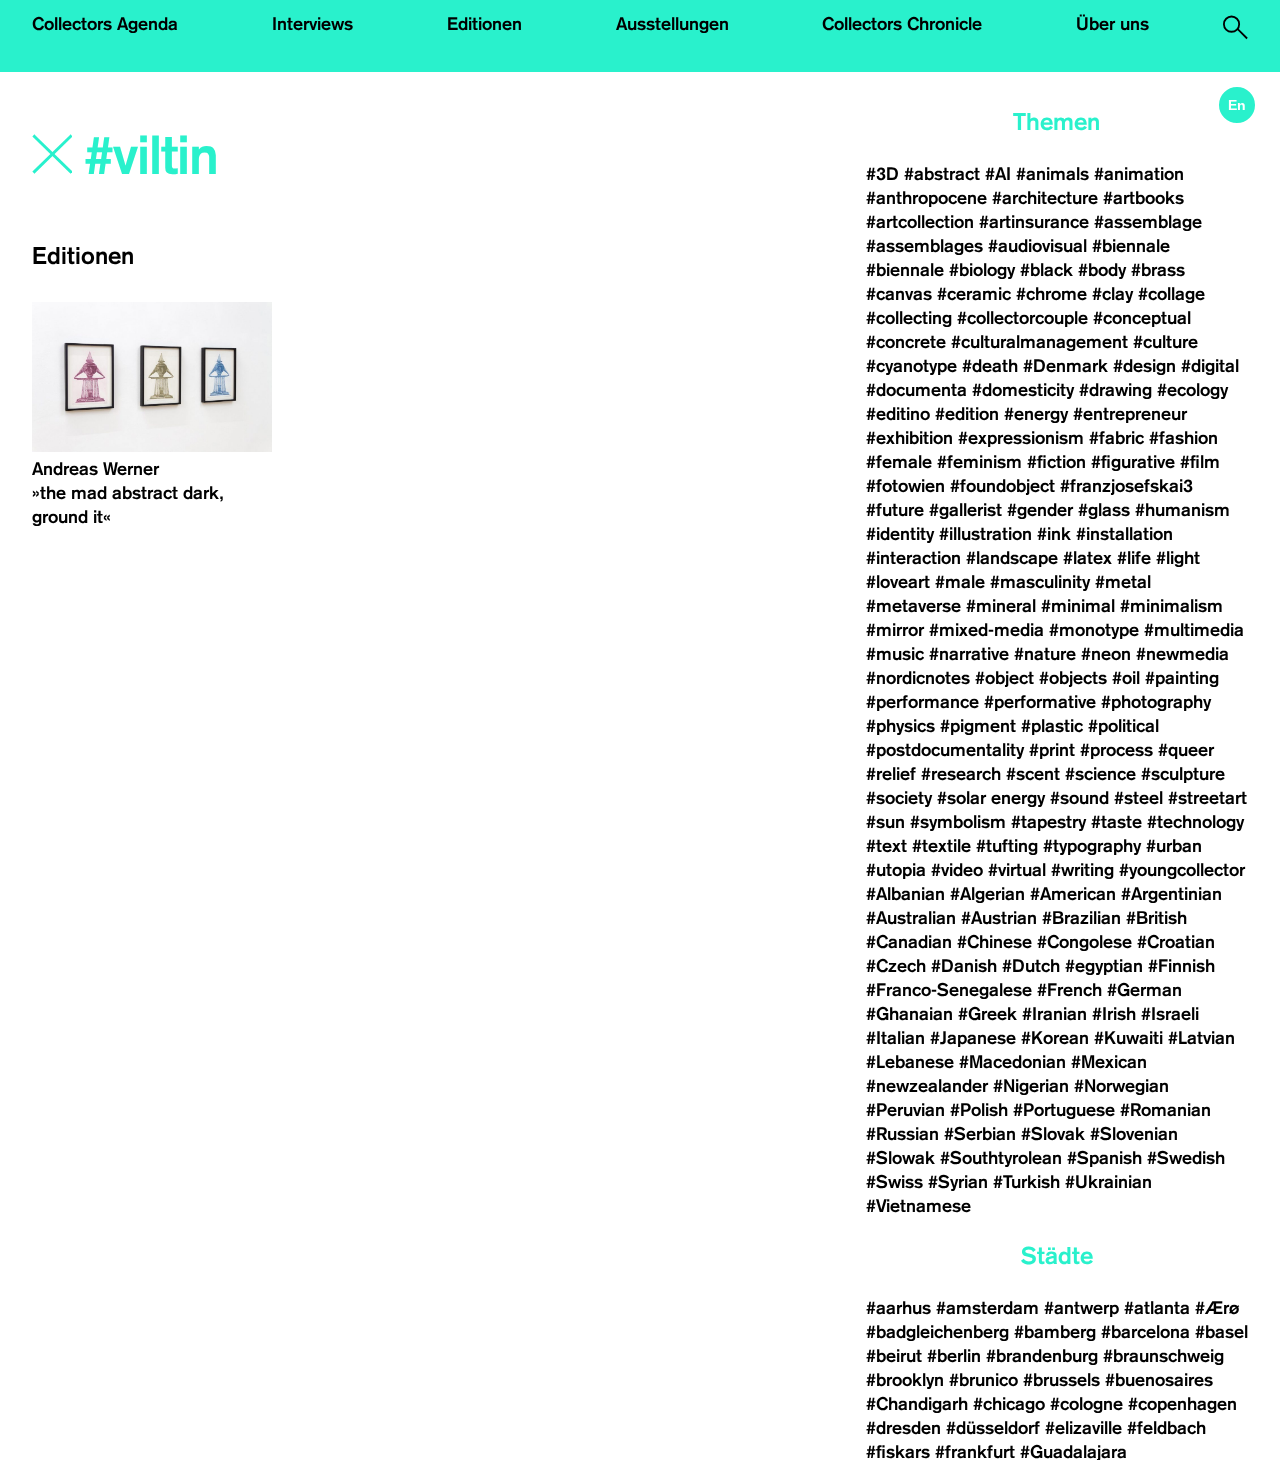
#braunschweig (1163, 1356)
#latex (1087, 558)
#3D (882, 174)
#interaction (913, 558)
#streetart (1207, 798)
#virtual (1017, 870)
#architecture (1045, 198)
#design (1144, 366)
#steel (1138, 798)
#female (899, 462)
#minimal (1078, 606)
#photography (1156, 702)
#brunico (983, 1380)
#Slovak (1053, 1134)
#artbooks (1143, 198)
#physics (900, 726)
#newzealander (927, 1086)
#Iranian (1054, 1014)
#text (886, 846)
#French (1069, 990)
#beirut (894, 1356)
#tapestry (1048, 822)
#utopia (896, 870)
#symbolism (958, 822)
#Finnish (1181, 966)
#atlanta (1157, 1308)
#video (957, 870)
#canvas (899, 294)
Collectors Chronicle (902, 24)
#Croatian (1176, 942)
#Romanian (1165, 1110)
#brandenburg (1042, 1356)
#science (1100, 774)
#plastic (1052, 726)
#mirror (895, 630)
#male (960, 582)
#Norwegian (1121, 1086)
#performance (922, 702)
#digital (1210, 366)
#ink (1054, 534)
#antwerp (1081, 1308)
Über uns (1112, 24)
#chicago (1009, 1404)
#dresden (903, 1428)
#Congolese (1084, 942)
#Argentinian (1171, 894)
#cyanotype (911, 366)
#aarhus (898, 1308)
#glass (1104, 510)
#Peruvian (905, 1110)
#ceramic (974, 294)
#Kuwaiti (1128, 1038)
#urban (1174, 846)
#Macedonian (1012, 1062)
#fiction (1056, 462)
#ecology (1192, 390)
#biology (982, 270)
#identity (900, 534)
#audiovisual (1037, 246)
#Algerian (987, 894)
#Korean (1055, 1038)
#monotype (1094, 630)
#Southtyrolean (1001, 1158)
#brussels (1061, 1380)
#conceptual (1142, 318)
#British (1156, 918)
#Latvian (1201, 1038)
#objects (1073, 678)
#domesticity (1023, 390)
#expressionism (1021, 438)
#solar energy (991, 798)
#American (1073, 894)
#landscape (1012, 558)
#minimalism (1171, 606)
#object (1004, 678)
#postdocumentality (945, 750)
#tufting (1007, 846)
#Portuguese (1064, 1110)
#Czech (896, 966)
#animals (1052, 174)
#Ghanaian (909, 1014)
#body (1102, 270)
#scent (1033, 774)
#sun (885, 822)
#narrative (969, 654)
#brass (1158, 270)
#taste (1116, 822)
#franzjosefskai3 (1126, 486)
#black (1046, 270)
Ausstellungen (672, 24)
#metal (1123, 582)
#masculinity (1040, 582)
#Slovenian (1134, 1134)
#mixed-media (986, 630)
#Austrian (999, 918)
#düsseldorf (993, 1428)
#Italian (895, 1038)
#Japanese (973, 1038)
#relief (891, 774)
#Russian (902, 1134)
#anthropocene (926, 198)
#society (899, 798)
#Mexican (1109, 1062)
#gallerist (965, 510)
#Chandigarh (917, 1404)
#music (895, 654)
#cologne (1086, 1404)
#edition (967, 414)
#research (961, 774)
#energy (1036, 414)
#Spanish (1104, 1158)
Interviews (312, 24)
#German (1144, 990)
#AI (998, 174)
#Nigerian (1031, 1086)
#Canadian (909, 942)
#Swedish (1186, 1158)
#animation (1139, 174)
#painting (1182, 678)
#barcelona (1145, 1332)
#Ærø (1217, 1308)
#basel (1221, 1332)
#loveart (898, 582)
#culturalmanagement (1039, 342)
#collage (1171, 294)
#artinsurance (1034, 222)
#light (1178, 558)
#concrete (906, 342)
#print (1052, 750)
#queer (1186, 750)
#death (990, 366)
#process (1116, 750)
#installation (1124, 534)
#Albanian (905, 894)
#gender (1040, 510)
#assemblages (924, 246)
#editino (898, 414)
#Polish (979, 1110)
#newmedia (1182, 654)
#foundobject (1002, 486)
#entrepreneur (1130, 414)
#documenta (916, 390)
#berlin (954, 1356)
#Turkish (1026, 1182)
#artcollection (920, 222)
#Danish (964, 966)
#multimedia (1194, 630)
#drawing (1115, 390)
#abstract (942, 174)
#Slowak (900, 1158)
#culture (1165, 342)
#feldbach (1166, 1428)
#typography (1092, 846)
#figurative (1133, 462)
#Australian (911, 918)
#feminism (979, 462)
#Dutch (1031, 966)
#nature (1045, 654)
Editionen (484, 24)
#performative (1040, 702)
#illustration (985, 534)
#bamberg (1055, 1332)
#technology (1195, 822)
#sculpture (1183, 774)
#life (1134, 558)
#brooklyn (905, 1380)
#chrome (1051, 294)
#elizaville (1083, 1428)
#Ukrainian (1108, 1182)
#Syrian (958, 1182)
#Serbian (980, 1134)
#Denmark (1065, 366)
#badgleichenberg (937, 1332)
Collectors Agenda (105, 24)
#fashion (1183, 438)
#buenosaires (1159, 1380)
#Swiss (894, 1182)
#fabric (1116, 438)
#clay (1112, 294)
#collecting (909, 318)
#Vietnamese (918, 1206)
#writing (1082, 870)
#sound (1079, 798)
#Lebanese (910, 1062)
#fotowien (905, 486)
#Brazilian (1081, 918)
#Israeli (1170, 1014)
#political (1123, 726)
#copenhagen (1182, 1404)
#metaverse (913, 606)
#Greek (987, 1014)
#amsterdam (987, 1308)
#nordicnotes (918, 678)
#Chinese (994, 942)
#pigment (978, 726)
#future (895, 510)
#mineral (1001, 606)
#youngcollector (1182, 870)
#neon (1106, 654)
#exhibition (909, 438)
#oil (1126, 678)
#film (1200, 462)
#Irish (1114, 1014)
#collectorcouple (1022, 318)
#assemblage (1148, 222)
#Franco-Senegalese (949, 990)
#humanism (1182, 510)
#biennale (1131, 246)
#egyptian (1104, 966)
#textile (941, 846)
